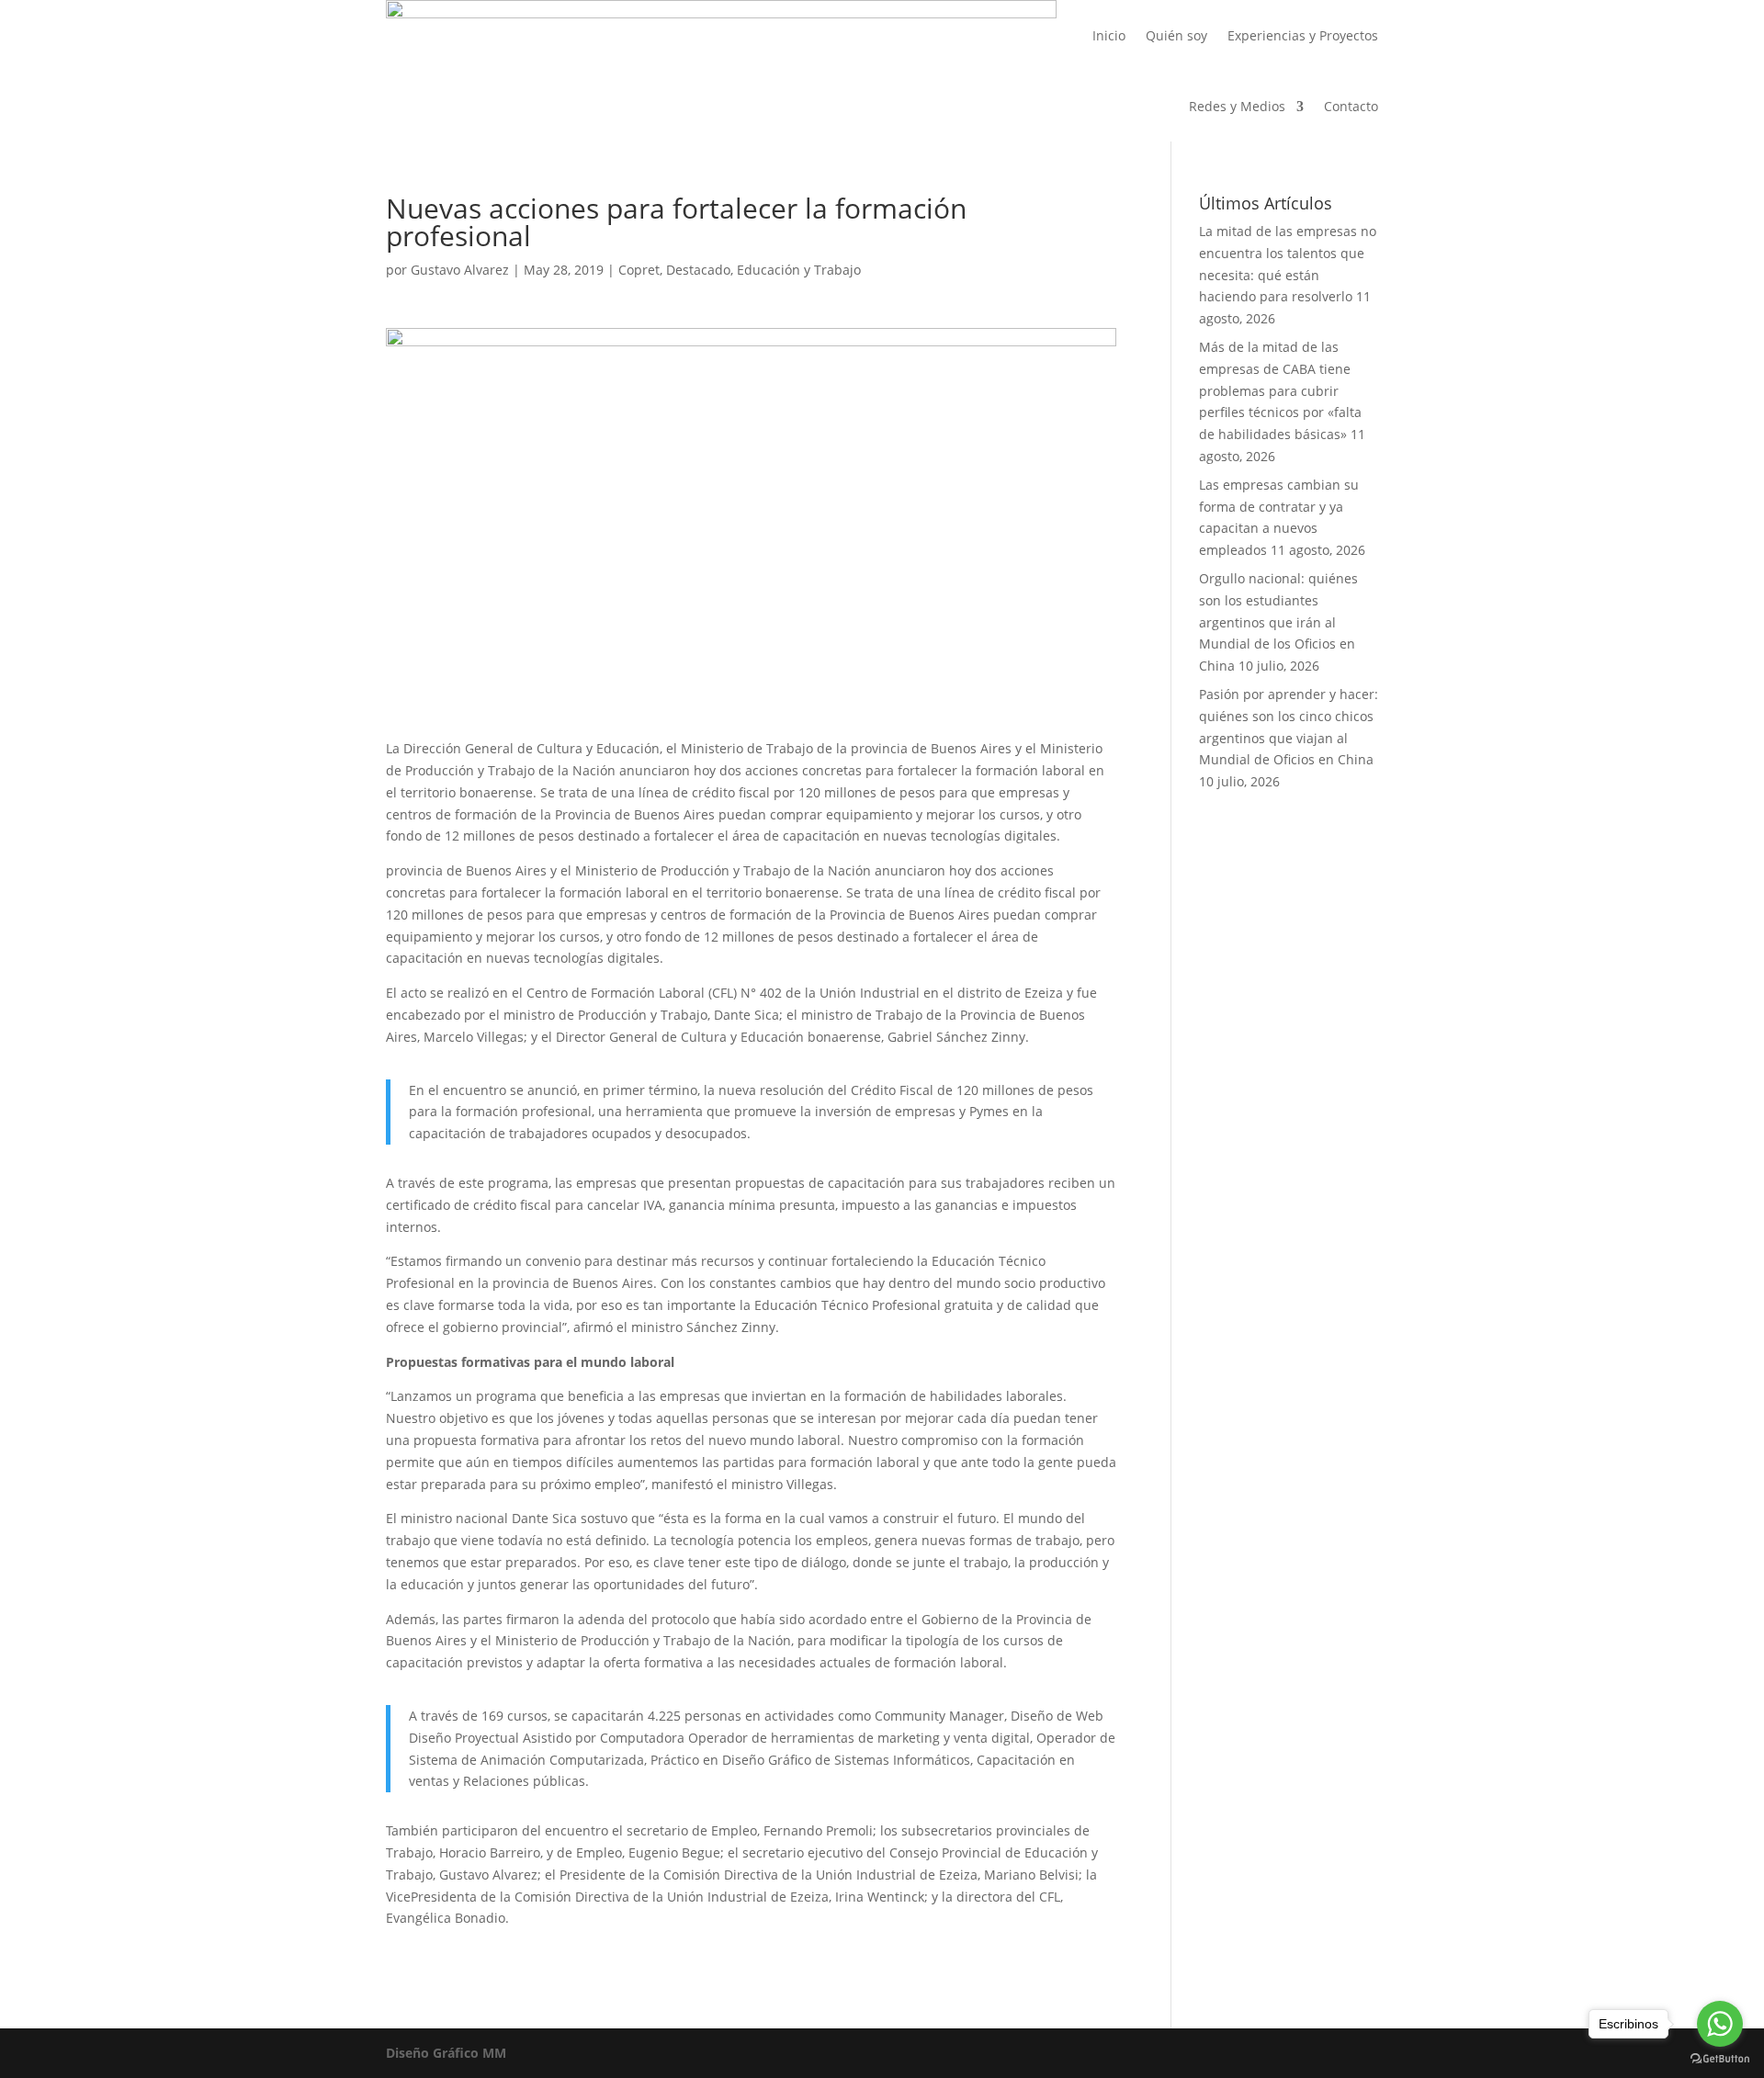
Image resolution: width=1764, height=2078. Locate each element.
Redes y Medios (1237, 106)
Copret (639, 270)
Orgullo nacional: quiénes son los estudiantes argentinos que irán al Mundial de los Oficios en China (1278, 622)
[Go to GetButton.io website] (1720, 2059)
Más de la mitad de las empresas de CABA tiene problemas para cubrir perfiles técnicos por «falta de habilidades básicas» (1280, 390)
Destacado (698, 270)
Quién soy (1176, 35)
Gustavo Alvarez (460, 270)
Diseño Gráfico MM (446, 2053)
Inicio (1109, 35)
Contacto (1351, 106)
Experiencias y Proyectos (1303, 35)
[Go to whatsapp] (1720, 2024)
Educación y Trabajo (799, 270)
